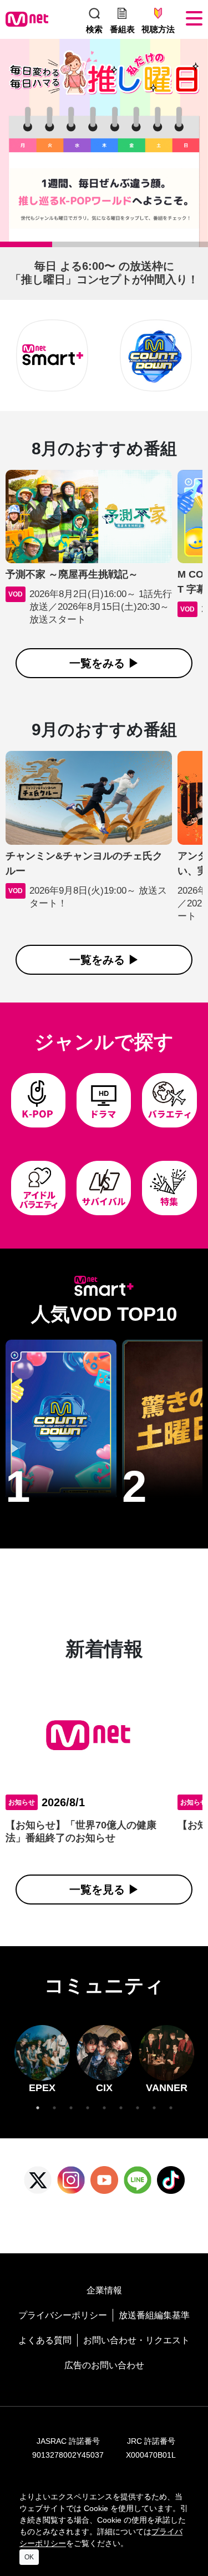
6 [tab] (121, 2108)
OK (29, 2557)
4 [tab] (161, 247)
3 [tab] (110, 247)
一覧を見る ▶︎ (104, 1890)
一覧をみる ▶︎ (104, 663)
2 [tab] (58, 247)
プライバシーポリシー (63, 2315)
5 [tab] (104, 2108)
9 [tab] (171, 2108)
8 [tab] (154, 2108)
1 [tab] (6, 247)
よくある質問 (45, 2340)
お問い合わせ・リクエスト (136, 2340)
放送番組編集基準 (154, 2315)
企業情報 (104, 2290)
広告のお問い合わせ (104, 2365)
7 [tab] (138, 2108)
